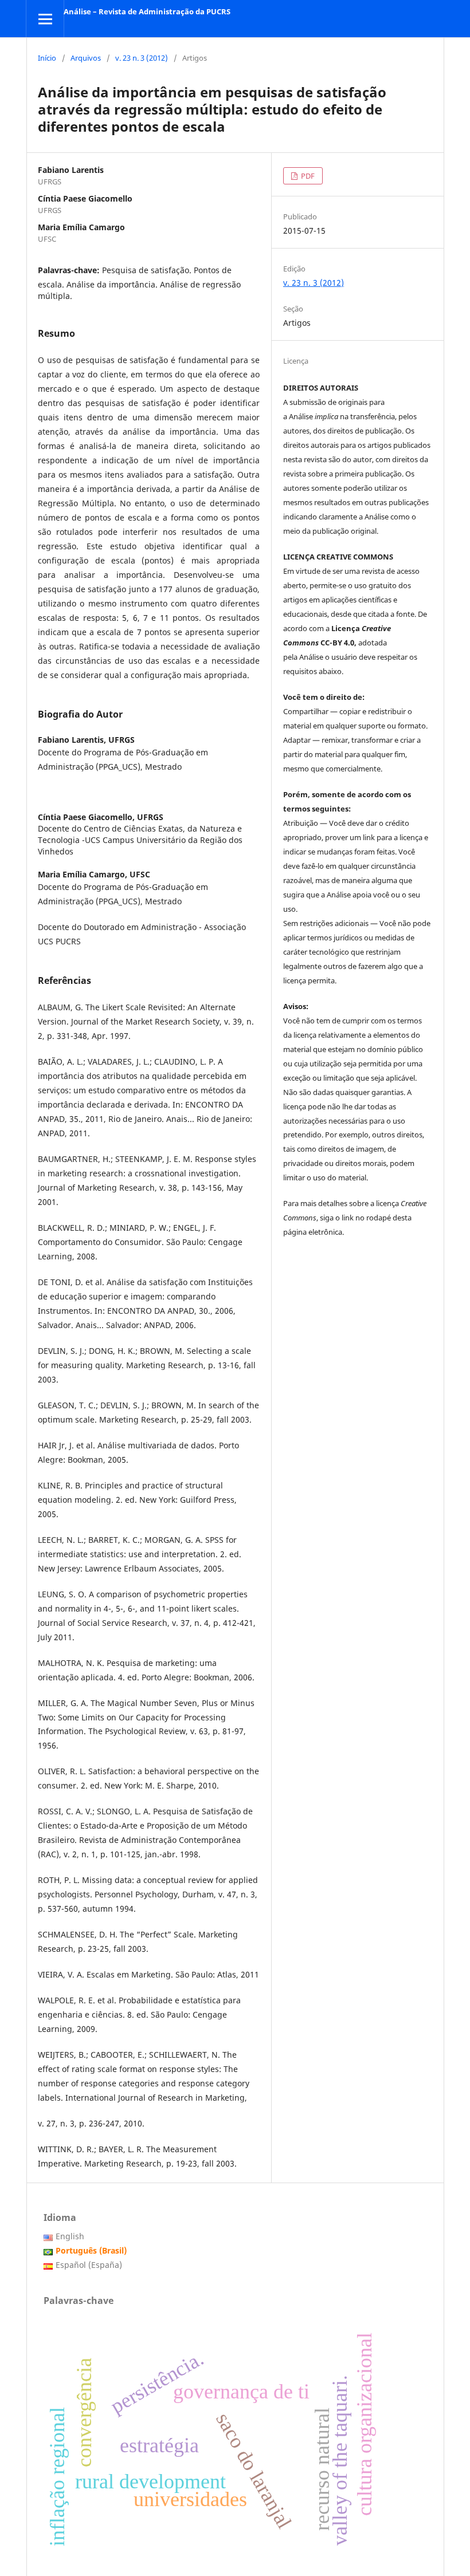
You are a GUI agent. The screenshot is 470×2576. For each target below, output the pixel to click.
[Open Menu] (45, 19)
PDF (307, 176)
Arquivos (86, 58)
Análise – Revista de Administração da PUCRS (147, 11)
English (70, 2236)
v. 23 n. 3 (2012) (142, 58)
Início (47, 58)
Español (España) (89, 2265)
